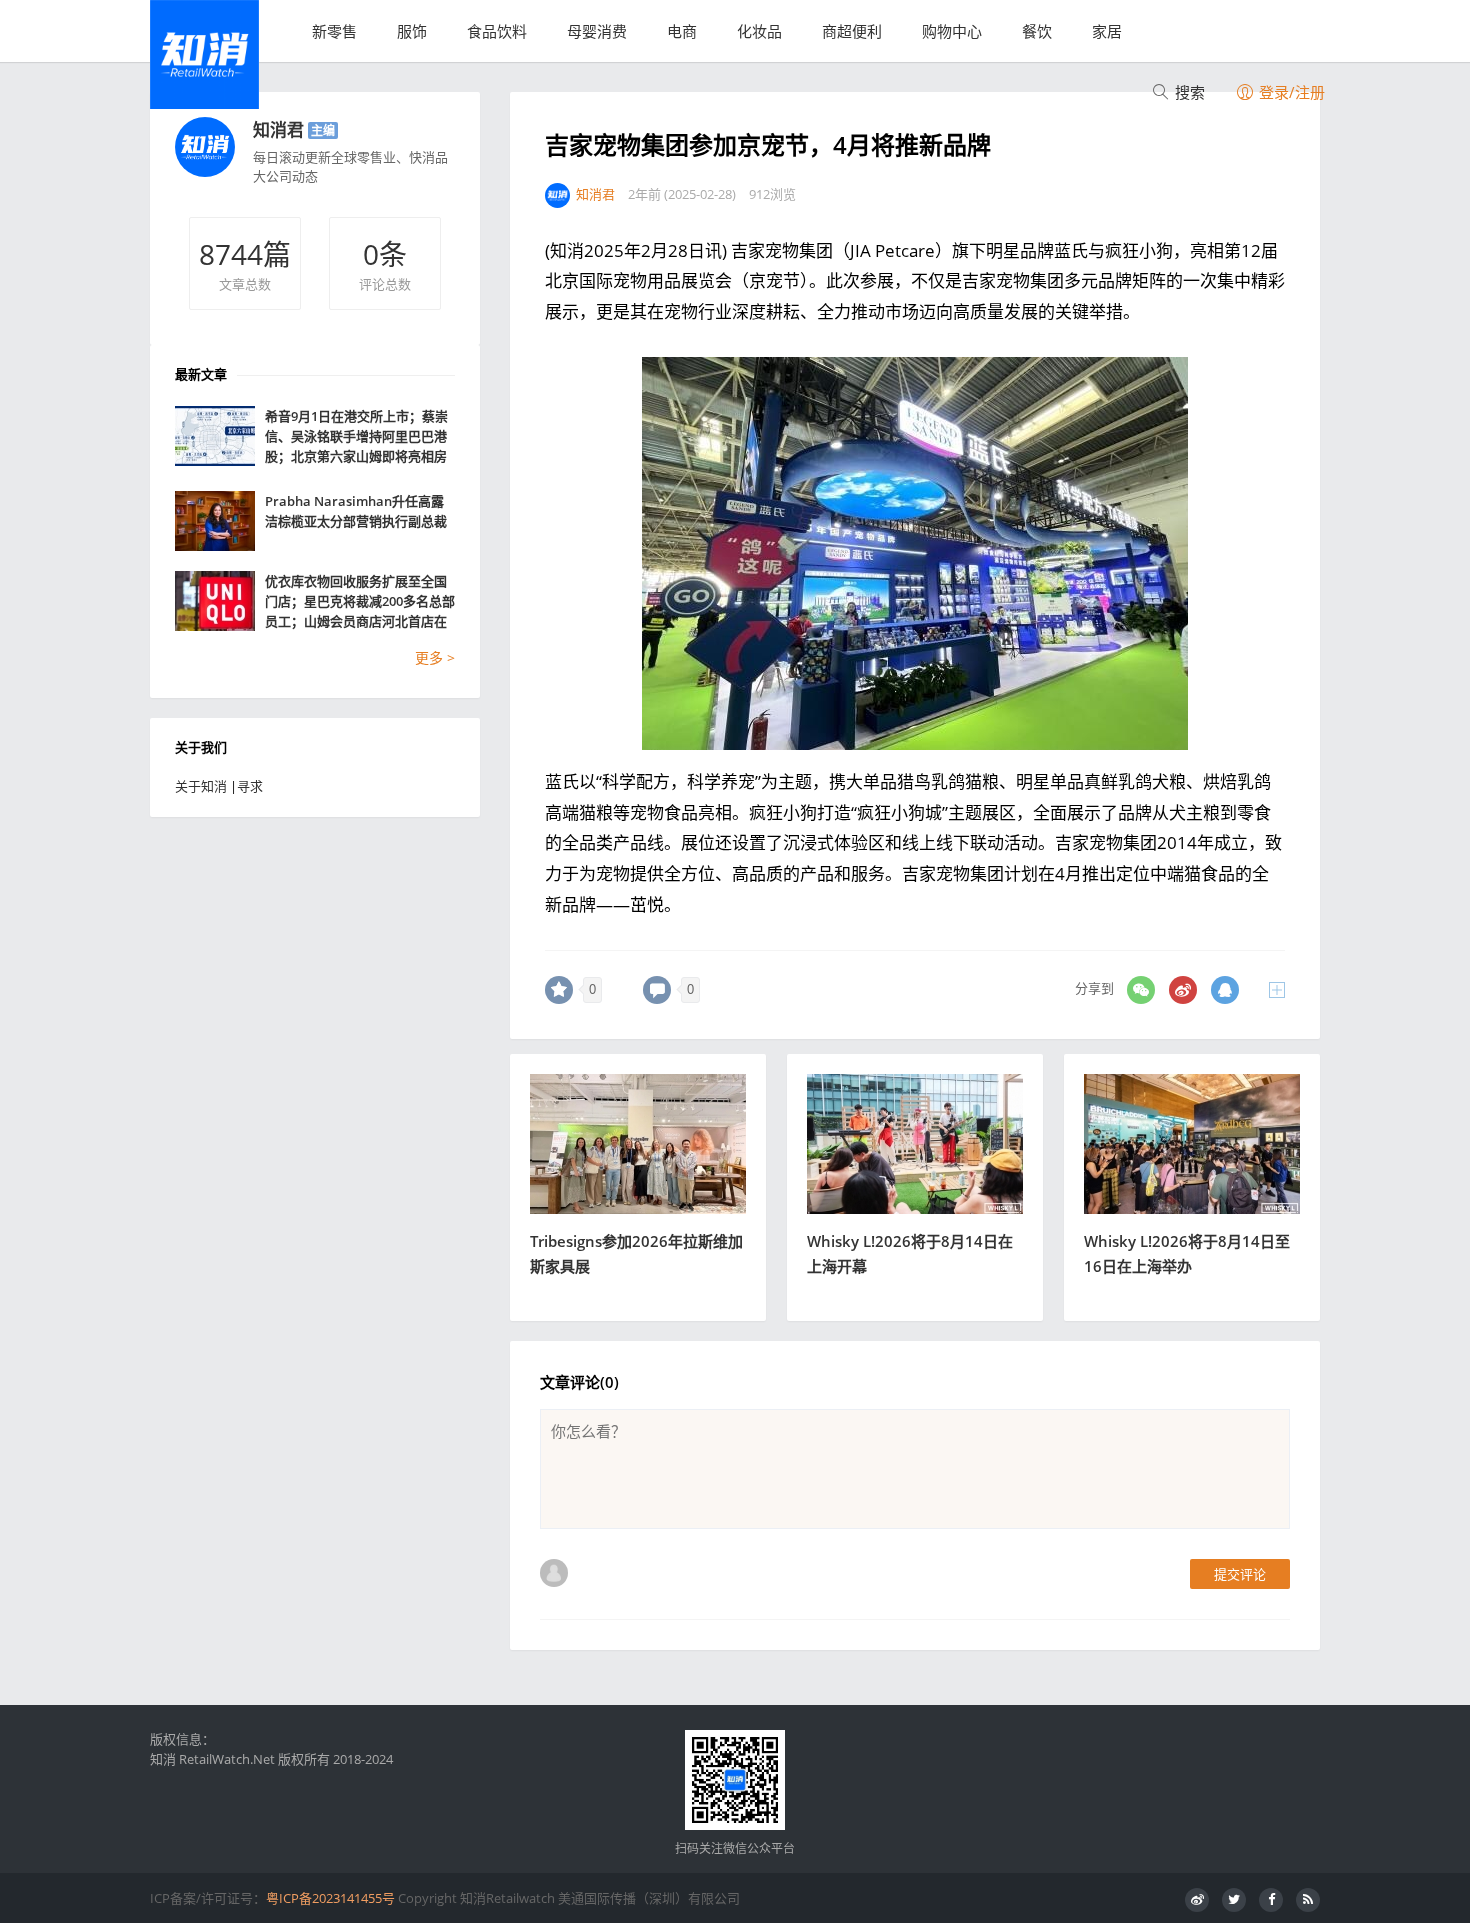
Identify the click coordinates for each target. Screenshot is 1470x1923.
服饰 (412, 31)
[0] (559, 990)
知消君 (278, 129)
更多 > (435, 657)
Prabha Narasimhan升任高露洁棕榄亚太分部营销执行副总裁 (356, 511)
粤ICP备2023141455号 (330, 1898)
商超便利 (852, 31)
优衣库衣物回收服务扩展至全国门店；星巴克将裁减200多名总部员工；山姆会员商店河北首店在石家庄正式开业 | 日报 (360, 601)
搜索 (1188, 92)
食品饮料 (497, 31)
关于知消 (201, 786)
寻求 (250, 786)
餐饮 (1037, 31)
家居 (1107, 31)
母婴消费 (597, 31)
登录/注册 (1290, 92)
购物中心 (952, 31)
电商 (682, 31)
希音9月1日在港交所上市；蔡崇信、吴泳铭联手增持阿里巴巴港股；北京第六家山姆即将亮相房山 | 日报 (356, 436)
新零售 (334, 31)
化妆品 (759, 31)
